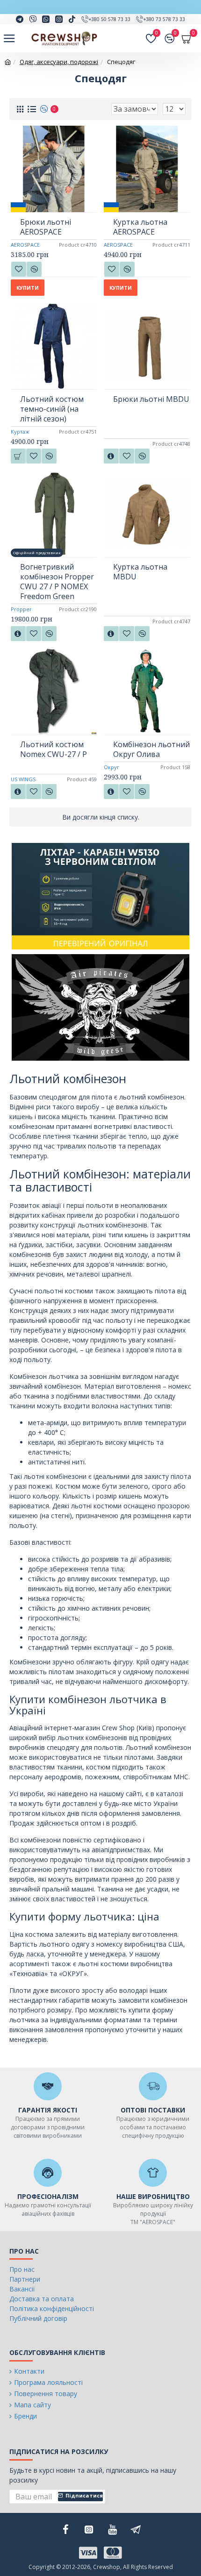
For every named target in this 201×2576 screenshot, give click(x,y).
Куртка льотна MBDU (140, 572)
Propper (21, 609)
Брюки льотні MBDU (151, 399)
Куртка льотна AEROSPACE (140, 227)
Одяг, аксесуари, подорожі (59, 62)
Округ (111, 767)
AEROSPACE (25, 245)
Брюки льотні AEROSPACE (46, 227)
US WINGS (23, 779)
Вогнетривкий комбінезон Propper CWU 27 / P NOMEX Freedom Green (57, 582)
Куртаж (20, 432)
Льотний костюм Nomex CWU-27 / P (54, 749)
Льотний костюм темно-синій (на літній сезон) (52, 409)
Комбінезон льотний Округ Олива (151, 749)
